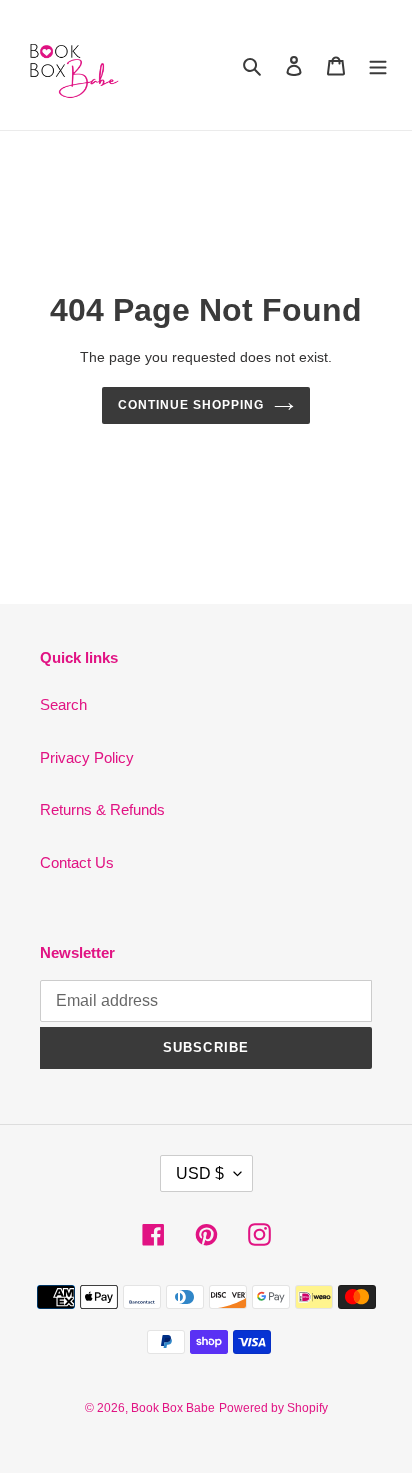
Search (63, 704)
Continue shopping (191, 405)
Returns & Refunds (102, 809)
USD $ (200, 1173)
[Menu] (378, 65)
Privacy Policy (87, 757)
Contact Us (77, 862)
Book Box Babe (173, 1408)
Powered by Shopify (273, 1408)
